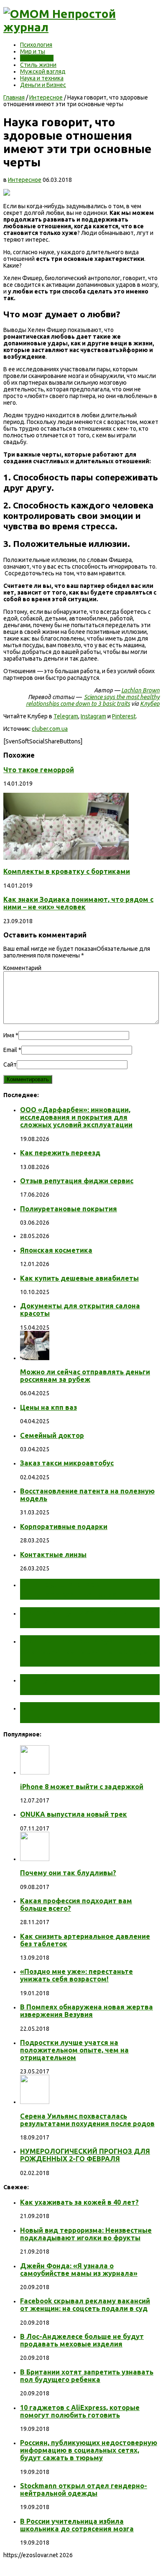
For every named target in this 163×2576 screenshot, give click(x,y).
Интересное (37, 58)
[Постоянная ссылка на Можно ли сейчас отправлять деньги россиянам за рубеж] (35, 1358)
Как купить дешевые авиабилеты (79, 1278)
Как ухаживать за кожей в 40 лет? (79, 2202)
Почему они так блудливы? (68, 1873)
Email (10, 1050)
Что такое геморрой (39, 770)
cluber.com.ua (50, 729)
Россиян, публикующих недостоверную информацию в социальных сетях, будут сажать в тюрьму (89, 2450)
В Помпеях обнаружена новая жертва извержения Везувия (87, 2011)
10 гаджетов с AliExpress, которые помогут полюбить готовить (80, 2411)
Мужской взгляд (43, 71)
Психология (36, 45)
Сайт (10, 1065)
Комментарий (22, 968)
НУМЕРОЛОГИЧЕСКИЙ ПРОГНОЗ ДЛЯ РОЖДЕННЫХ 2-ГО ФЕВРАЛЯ (85, 2155)
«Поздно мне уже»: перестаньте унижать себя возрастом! (76, 1975)
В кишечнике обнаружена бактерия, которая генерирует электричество (86, 1651)
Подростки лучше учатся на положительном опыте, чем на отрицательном (74, 2050)
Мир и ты (33, 51)
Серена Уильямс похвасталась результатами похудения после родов (87, 2120)
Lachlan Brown (140, 690)
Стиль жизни (38, 65)
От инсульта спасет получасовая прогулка (69, 1589)
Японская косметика (56, 1250)
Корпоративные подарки (64, 1527)
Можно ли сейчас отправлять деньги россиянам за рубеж (85, 1376)
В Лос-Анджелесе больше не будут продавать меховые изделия (82, 2340)
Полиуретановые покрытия (69, 1209)
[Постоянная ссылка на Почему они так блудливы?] (35, 1859)
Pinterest (124, 716)
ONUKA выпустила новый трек (74, 1814)
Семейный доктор (52, 1435)
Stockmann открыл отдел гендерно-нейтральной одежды (84, 2489)
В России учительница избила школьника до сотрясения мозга (77, 2525)
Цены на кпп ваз (48, 1407)
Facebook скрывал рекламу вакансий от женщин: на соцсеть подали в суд (85, 2305)
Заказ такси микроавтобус (67, 1463)
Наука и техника (42, 78)
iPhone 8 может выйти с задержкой (82, 1787)
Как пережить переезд (60, 1153)
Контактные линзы (53, 1555)
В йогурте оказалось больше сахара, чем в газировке (83, 1684)
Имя (9, 1035)
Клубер (150, 704)
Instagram (93, 716)
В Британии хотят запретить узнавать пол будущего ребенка (87, 2376)
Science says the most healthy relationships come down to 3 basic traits (93, 700)
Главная (14, 97)
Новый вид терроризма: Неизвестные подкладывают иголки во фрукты (86, 2234)
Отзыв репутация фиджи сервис (77, 1181)
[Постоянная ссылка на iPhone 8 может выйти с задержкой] (35, 1772)
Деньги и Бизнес (43, 85)
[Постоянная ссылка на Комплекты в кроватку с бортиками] (66, 858)
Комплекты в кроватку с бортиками (67, 871)
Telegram (66, 716)
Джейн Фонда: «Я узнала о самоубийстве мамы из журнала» (79, 2270)
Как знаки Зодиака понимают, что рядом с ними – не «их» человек (78, 903)
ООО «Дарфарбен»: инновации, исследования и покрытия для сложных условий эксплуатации (76, 1117)
